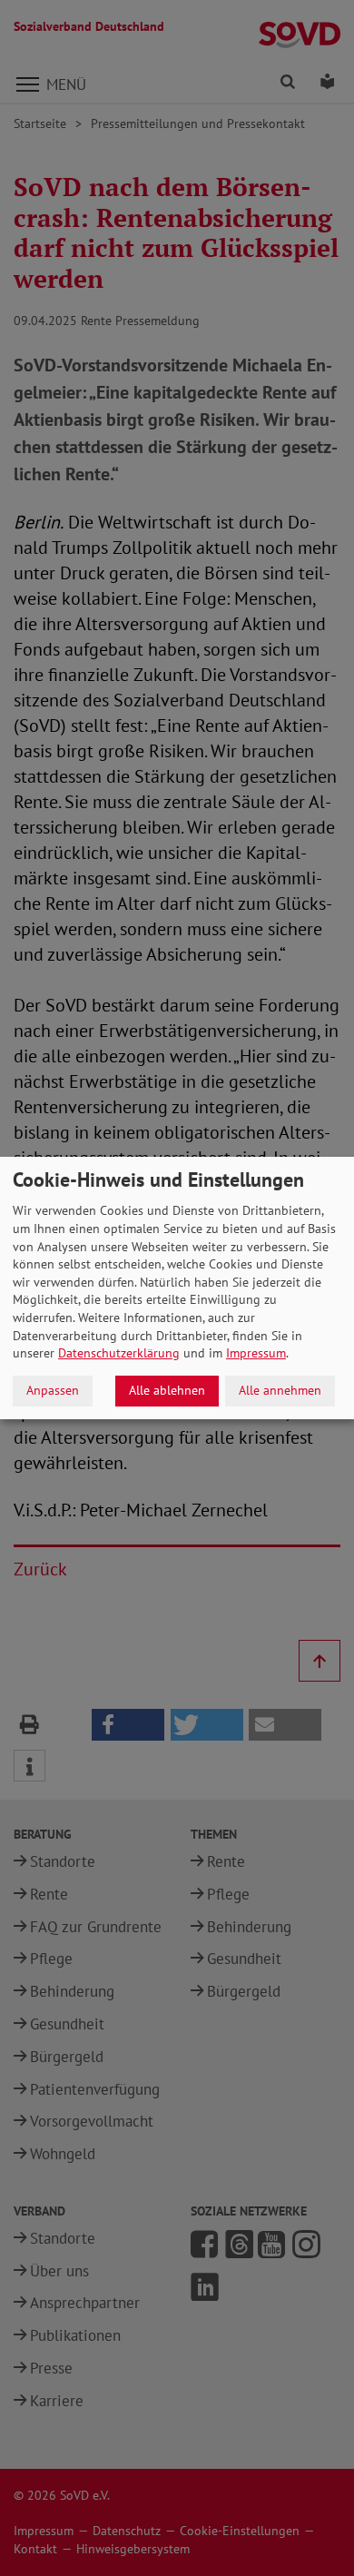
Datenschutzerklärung (119, 1353)
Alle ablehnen (167, 1390)
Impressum (256, 1353)
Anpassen (53, 1390)
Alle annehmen (280, 1390)
